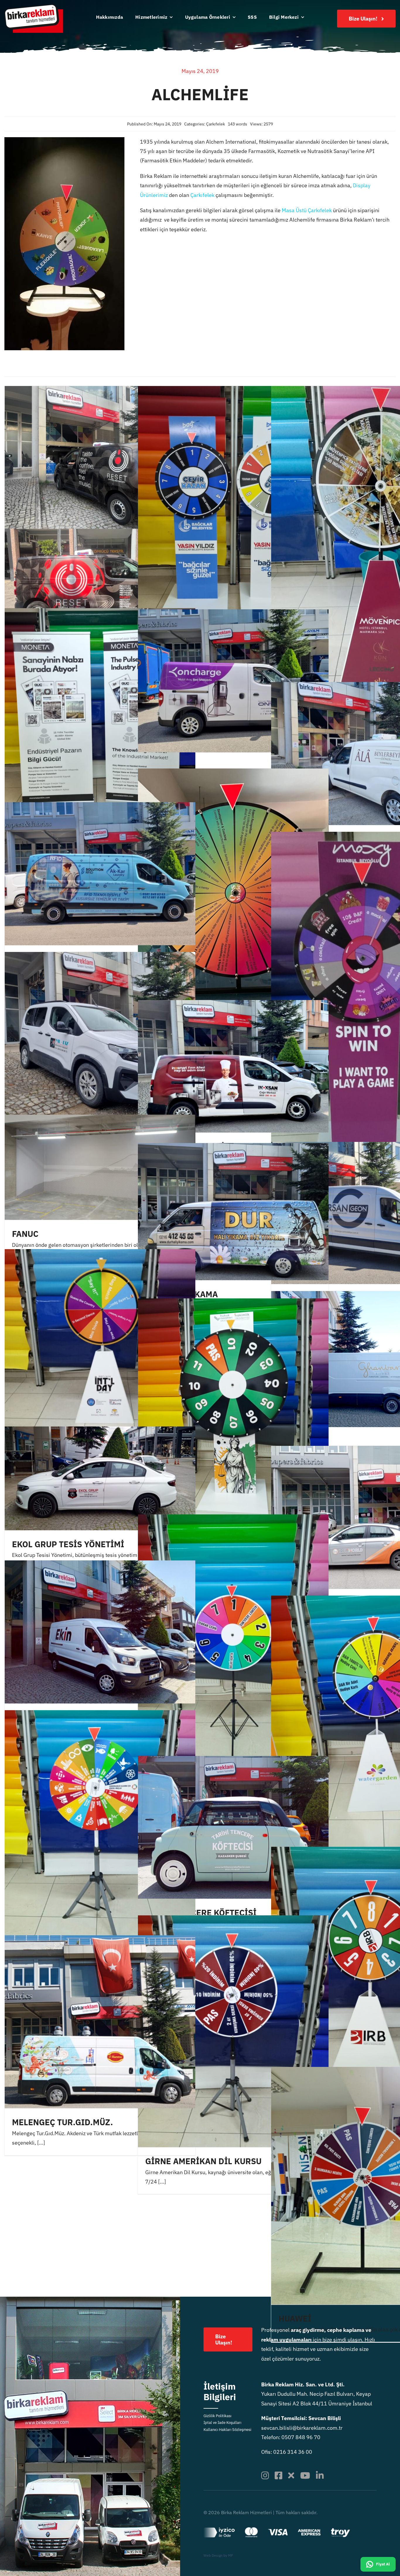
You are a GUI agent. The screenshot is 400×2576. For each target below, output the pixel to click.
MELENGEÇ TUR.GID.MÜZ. (63, 2122)
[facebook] (278, 2475)
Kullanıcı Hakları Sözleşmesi (227, 2430)
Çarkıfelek (216, 124)
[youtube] (305, 2475)
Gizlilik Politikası (217, 2416)
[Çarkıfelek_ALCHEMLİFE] (64, 140)
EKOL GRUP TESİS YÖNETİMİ (68, 1544)
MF (231, 2555)
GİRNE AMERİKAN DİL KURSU (203, 2161)
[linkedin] (320, 2475)
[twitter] (291, 2475)
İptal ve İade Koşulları (222, 2423)
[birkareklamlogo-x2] (34, 7)
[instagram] (265, 2475)
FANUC (25, 1234)
